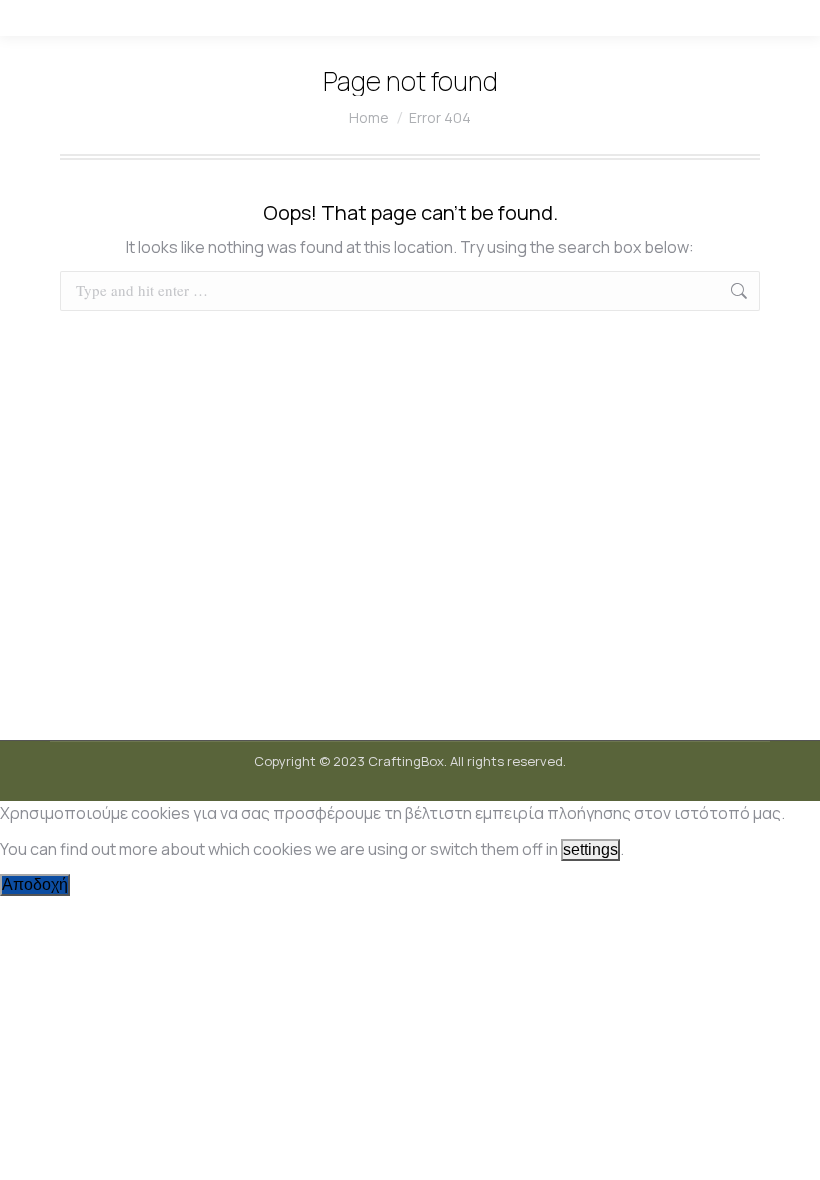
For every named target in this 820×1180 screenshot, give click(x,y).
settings (590, 849)
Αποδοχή (35, 884)
